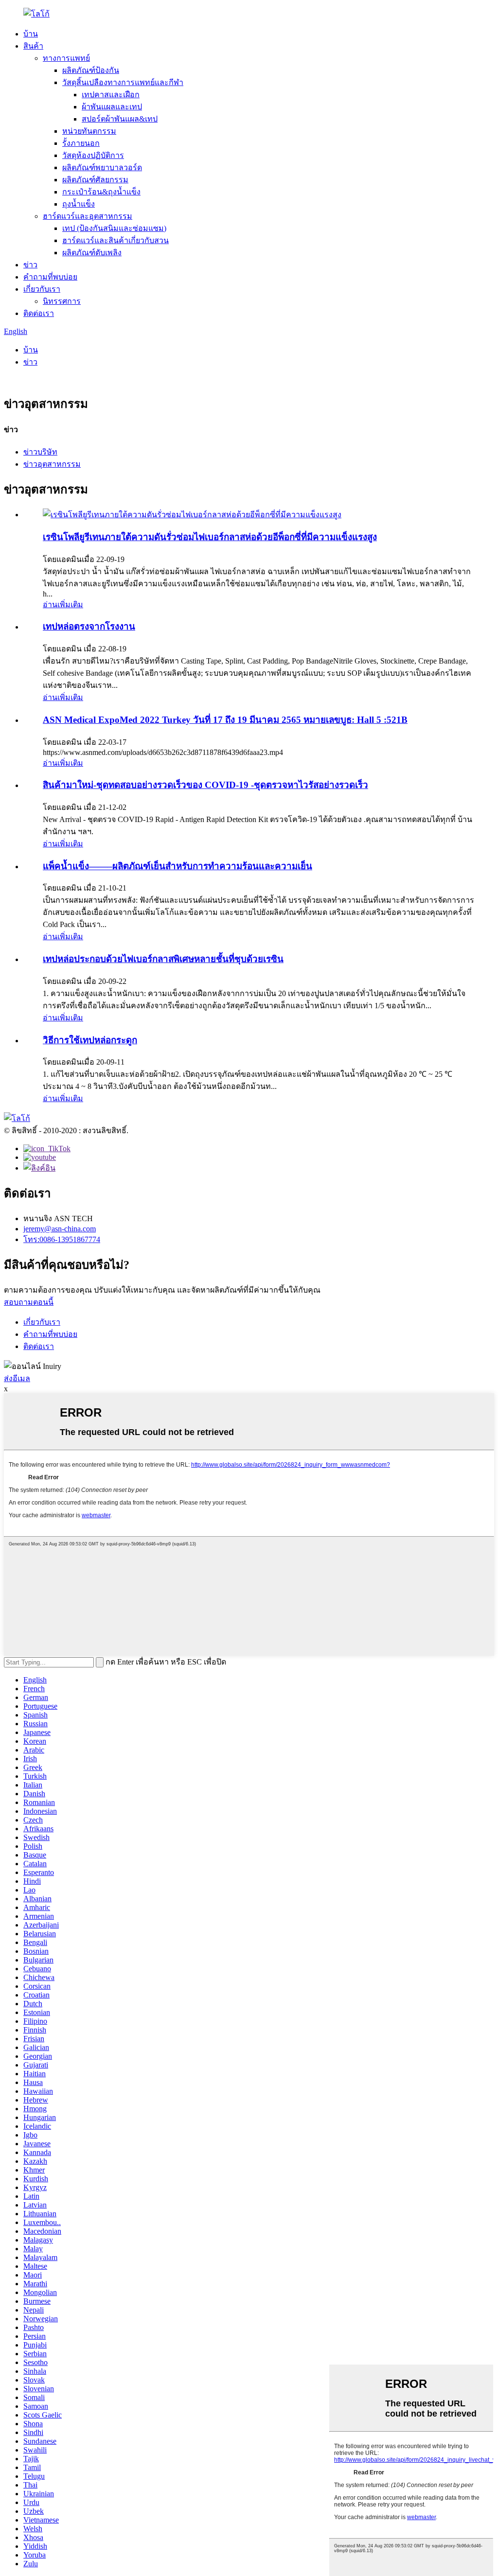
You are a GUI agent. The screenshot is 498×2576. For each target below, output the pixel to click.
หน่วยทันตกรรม (89, 131)
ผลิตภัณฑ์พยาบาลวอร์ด (102, 167)
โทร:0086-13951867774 (62, 1239)
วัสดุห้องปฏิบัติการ (93, 155)
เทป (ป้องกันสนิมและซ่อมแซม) (114, 228)
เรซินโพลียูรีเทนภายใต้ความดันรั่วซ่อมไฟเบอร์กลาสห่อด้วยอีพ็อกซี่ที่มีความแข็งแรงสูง (210, 537)
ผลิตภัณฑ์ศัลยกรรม (95, 180)
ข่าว (30, 265)
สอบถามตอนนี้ (29, 1302)
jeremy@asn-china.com (60, 1229)
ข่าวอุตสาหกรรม (52, 464)
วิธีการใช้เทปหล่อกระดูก (90, 1040)
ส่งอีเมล (17, 1378)
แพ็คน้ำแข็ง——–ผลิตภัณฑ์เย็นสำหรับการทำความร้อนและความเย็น (178, 866)
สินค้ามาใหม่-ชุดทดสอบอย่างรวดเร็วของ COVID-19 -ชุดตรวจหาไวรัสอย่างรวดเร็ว (205, 785)
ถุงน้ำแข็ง (79, 204)
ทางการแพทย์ (66, 58)
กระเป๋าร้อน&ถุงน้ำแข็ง (101, 192)
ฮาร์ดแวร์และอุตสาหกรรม (88, 216)
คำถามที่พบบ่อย (50, 277)
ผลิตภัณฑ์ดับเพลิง (92, 253)
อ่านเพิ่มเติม (63, 605)
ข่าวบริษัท (40, 452)
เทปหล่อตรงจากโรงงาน (89, 626)
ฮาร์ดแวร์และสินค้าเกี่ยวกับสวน (116, 240)
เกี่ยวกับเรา (42, 289)
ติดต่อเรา (39, 313)
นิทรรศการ (62, 301)
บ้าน (31, 34)
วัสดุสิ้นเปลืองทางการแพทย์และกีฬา (123, 82)
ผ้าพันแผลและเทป (112, 107)
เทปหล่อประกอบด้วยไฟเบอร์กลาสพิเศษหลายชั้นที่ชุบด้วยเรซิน (163, 959)
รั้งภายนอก (81, 143)
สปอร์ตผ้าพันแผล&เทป (120, 119)
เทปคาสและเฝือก (111, 95)
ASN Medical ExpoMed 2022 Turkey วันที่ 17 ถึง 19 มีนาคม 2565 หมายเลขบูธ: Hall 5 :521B (225, 720)
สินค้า (33, 46)
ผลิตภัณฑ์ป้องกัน (91, 70)
